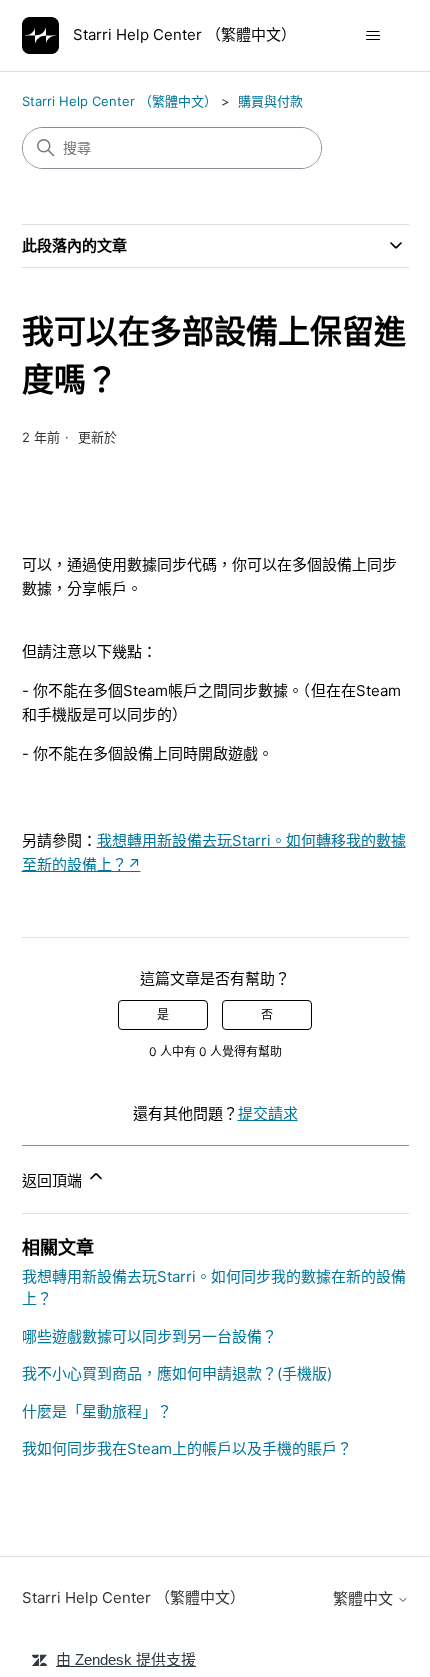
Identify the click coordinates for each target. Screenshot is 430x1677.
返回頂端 (54, 1180)
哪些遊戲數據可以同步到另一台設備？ (149, 1336)
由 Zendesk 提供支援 (126, 1659)
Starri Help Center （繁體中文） (119, 101)
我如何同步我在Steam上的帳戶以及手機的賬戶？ (187, 1448)
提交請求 (268, 1113)
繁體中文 (365, 1598)
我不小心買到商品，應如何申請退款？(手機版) (177, 1373)
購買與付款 (270, 101)
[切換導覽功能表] (373, 36)
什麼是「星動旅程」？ (97, 1411)
